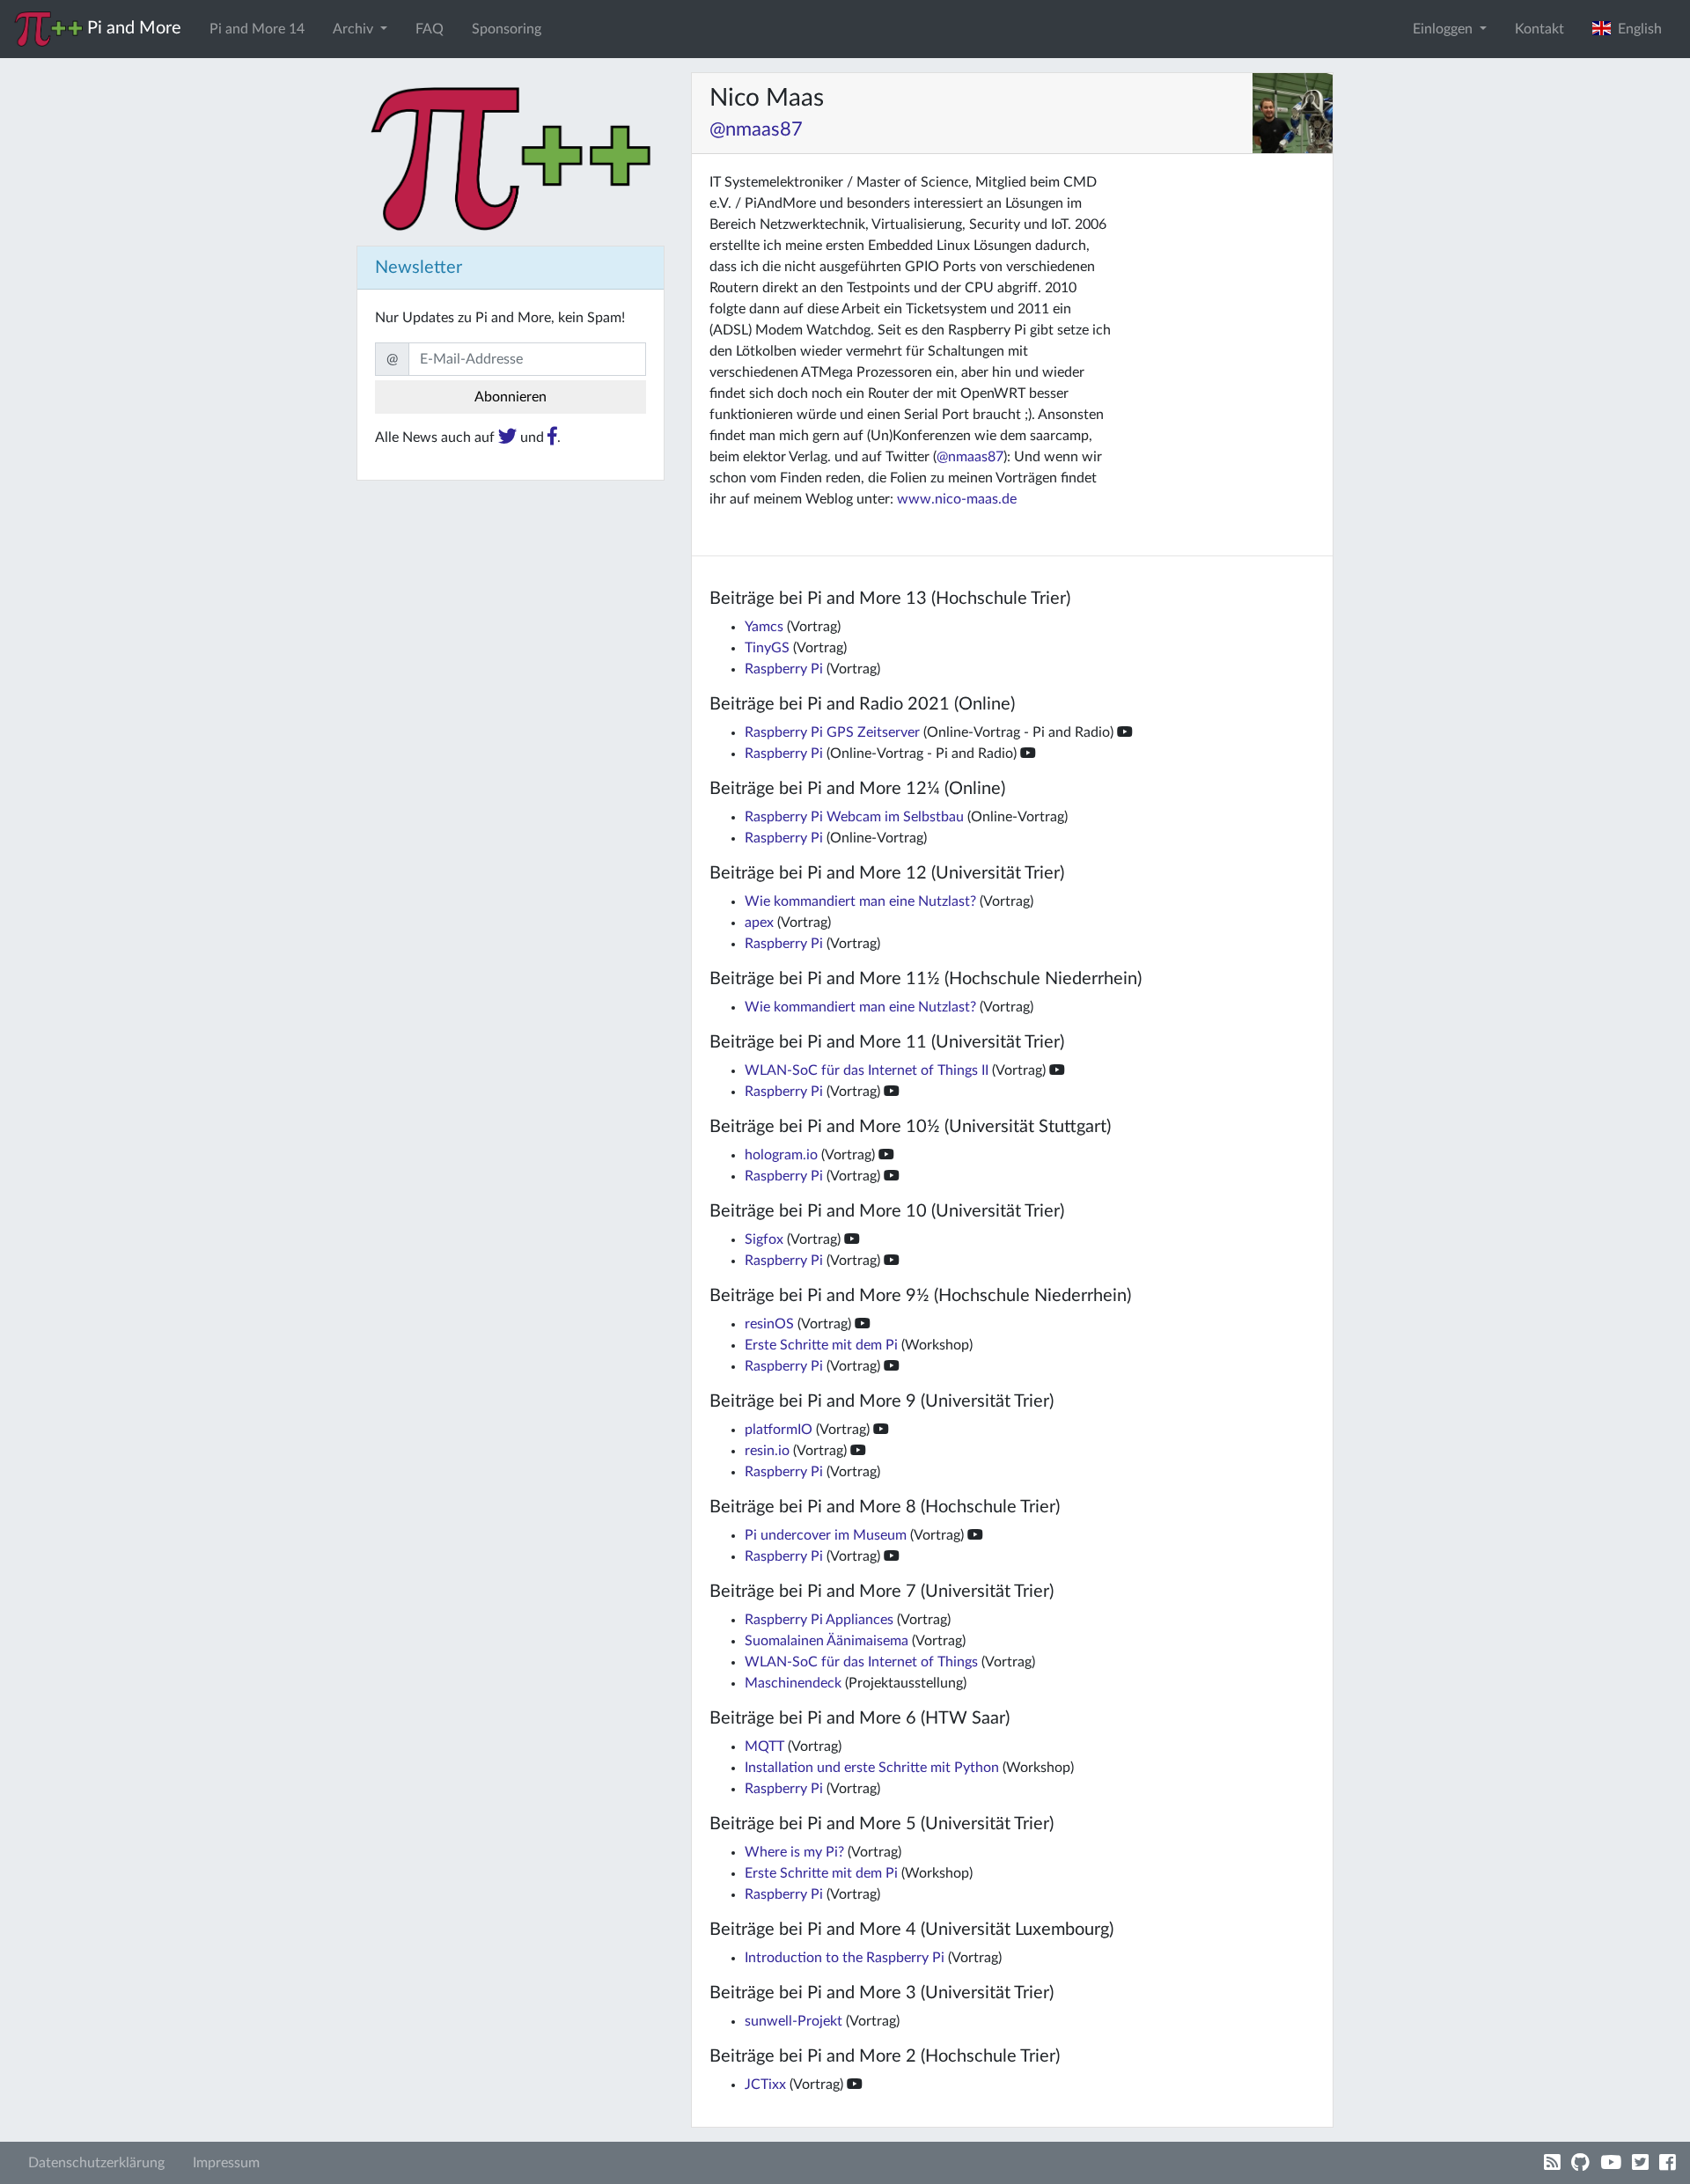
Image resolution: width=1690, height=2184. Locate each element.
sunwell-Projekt (794, 2021)
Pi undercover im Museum (826, 1535)
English (1636, 29)
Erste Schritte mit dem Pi (821, 1345)
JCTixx (765, 2085)
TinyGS (767, 648)
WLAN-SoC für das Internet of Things (861, 1662)
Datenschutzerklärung (96, 2163)
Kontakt (1539, 29)
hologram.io (781, 1155)
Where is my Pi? (794, 1852)
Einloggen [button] (1444, 29)
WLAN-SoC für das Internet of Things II (867, 1070)
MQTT (764, 1746)
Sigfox (764, 1239)
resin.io (767, 1451)
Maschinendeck (793, 1683)
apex (759, 923)
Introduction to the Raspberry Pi (845, 1958)
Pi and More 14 (257, 29)
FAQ (430, 29)
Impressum (226, 2163)
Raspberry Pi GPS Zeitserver (832, 732)
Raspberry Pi (784, 669)
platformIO (779, 1430)
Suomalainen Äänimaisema (827, 1641)
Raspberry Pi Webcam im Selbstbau (854, 817)
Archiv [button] (355, 29)
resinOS (769, 1324)
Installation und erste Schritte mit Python (872, 1768)
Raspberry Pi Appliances (819, 1620)
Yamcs (764, 627)
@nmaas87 (756, 129)
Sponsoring (507, 29)
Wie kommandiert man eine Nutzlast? (860, 901)
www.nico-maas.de (957, 499)
